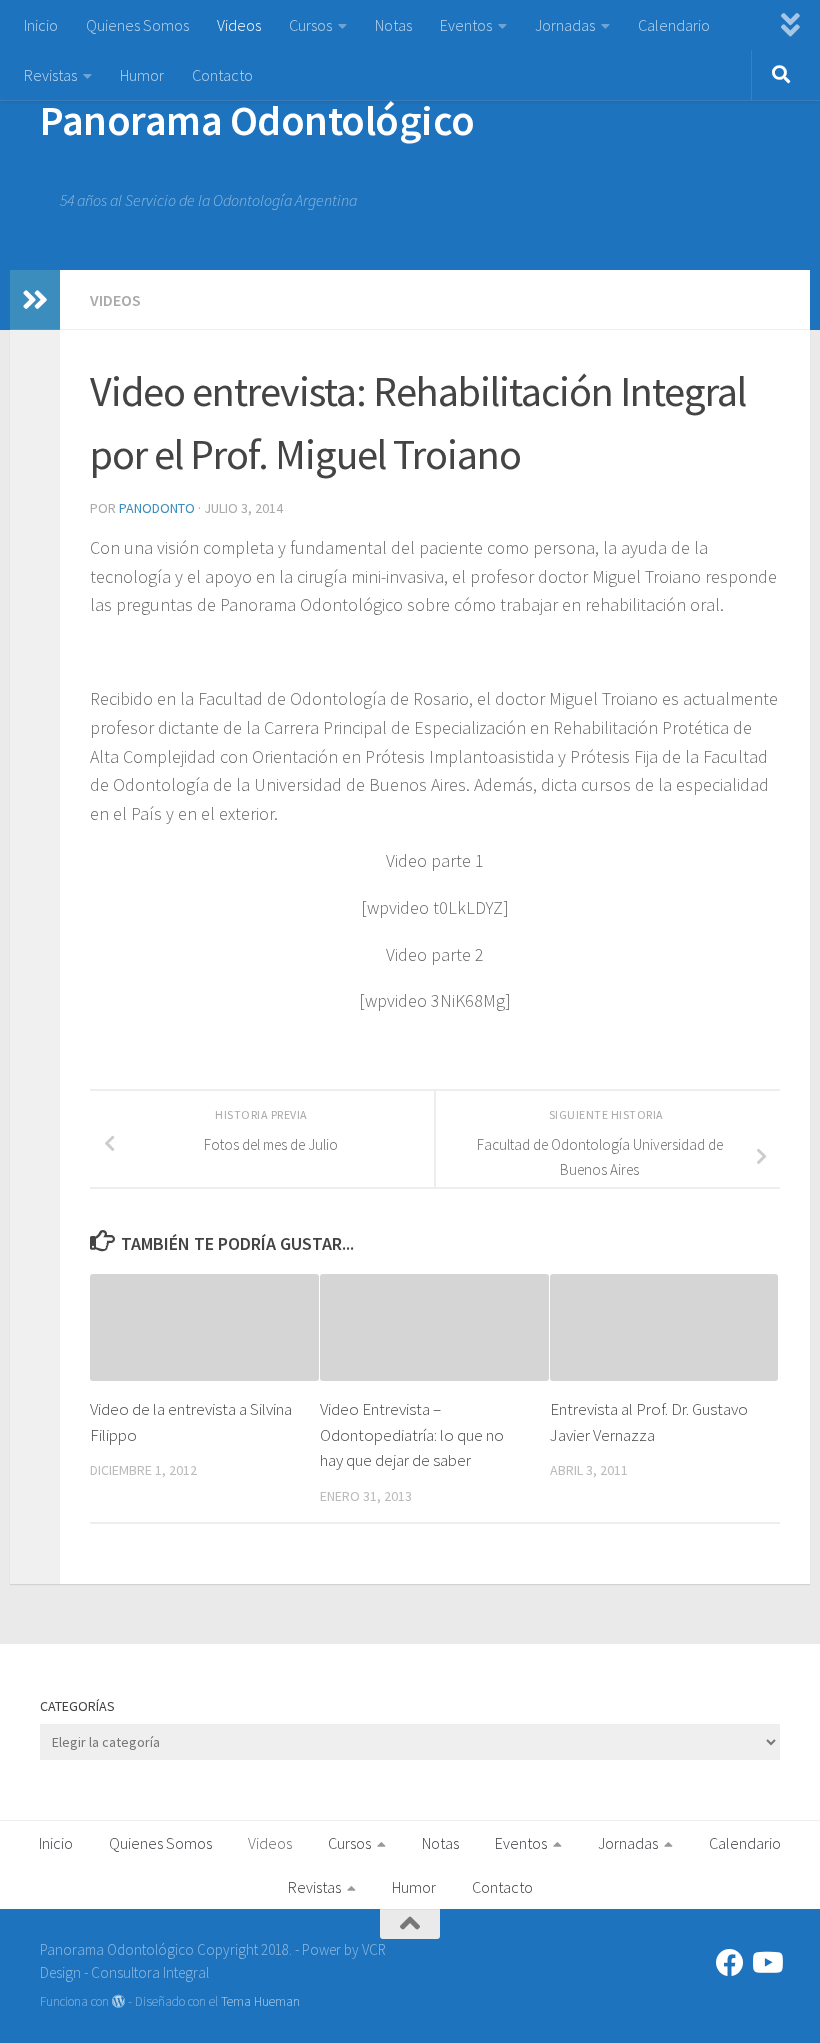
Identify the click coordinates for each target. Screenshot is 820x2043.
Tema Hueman (260, 2001)
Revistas (50, 75)
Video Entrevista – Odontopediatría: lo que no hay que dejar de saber (412, 1434)
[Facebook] (730, 1963)
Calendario (674, 25)
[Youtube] (766, 1963)
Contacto (222, 75)
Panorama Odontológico (257, 120)
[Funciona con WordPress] (118, 2001)
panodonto (157, 508)
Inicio (41, 25)
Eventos (466, 25)
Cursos (310, 25)
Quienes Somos (137, 25)
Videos (239, 25)
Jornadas (565, 25)
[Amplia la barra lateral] (35, 300)
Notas (393, 25)
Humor (142, 75)
